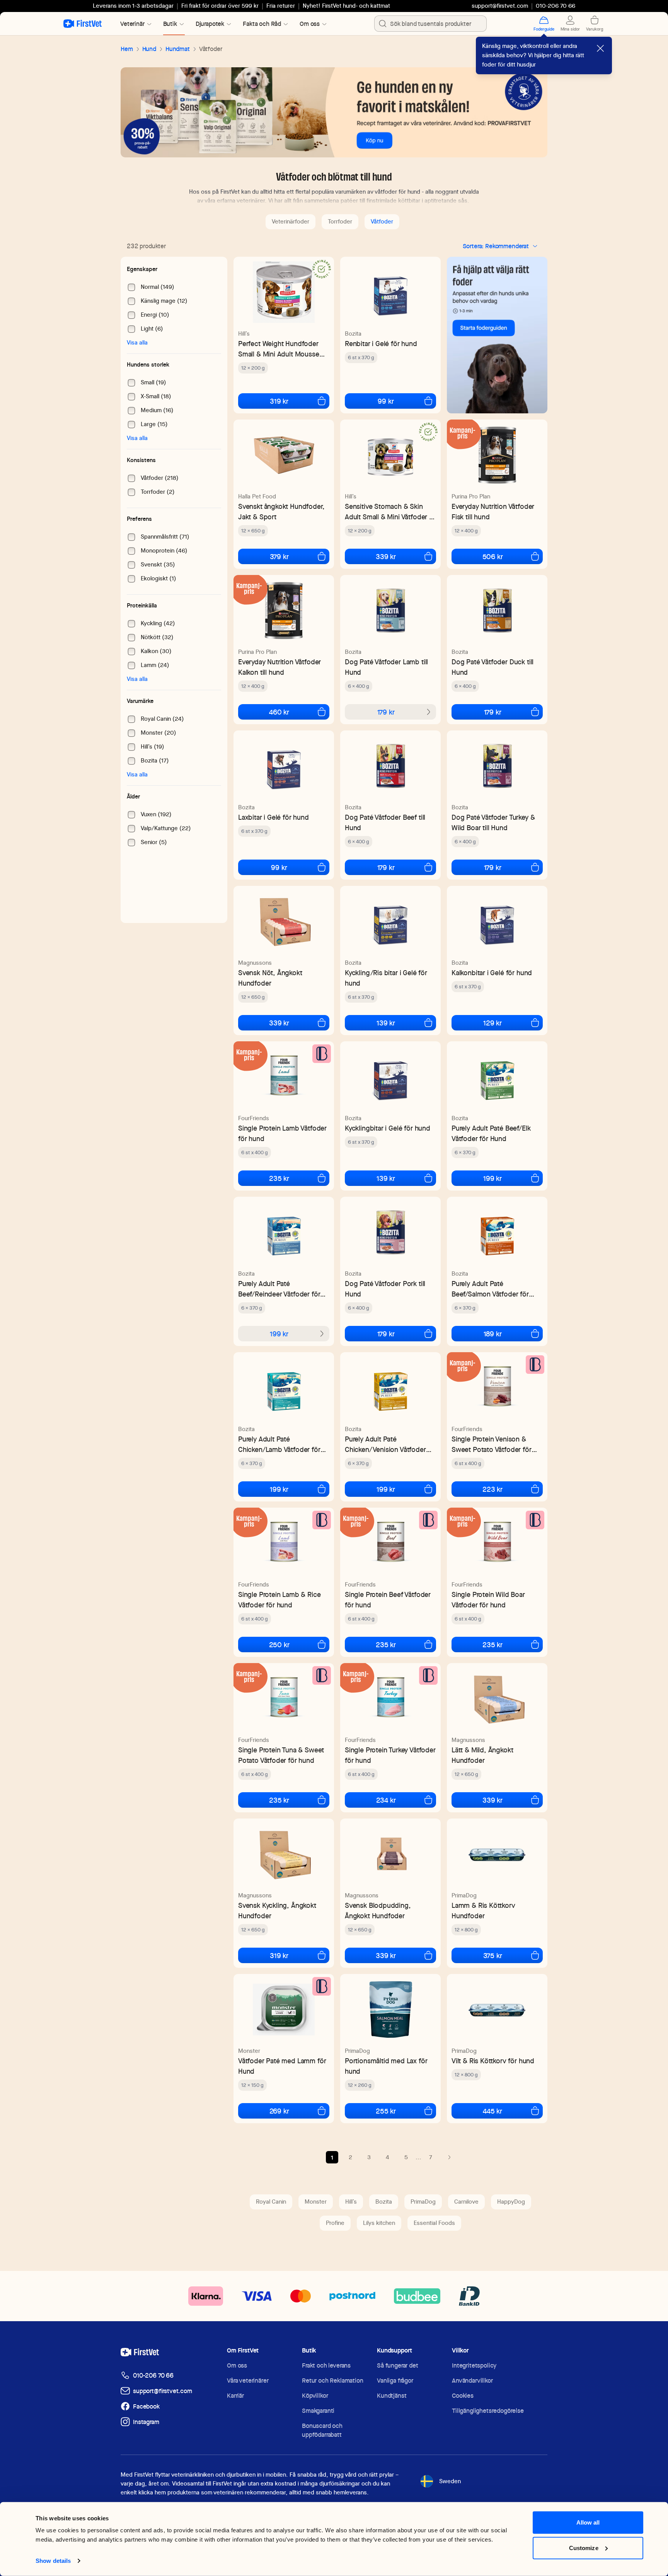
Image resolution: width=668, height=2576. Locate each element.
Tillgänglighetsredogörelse (488, 2411)
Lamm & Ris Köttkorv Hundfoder (483, 1911)
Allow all (588, 2522)
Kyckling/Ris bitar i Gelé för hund (386, 978)
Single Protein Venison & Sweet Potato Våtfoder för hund (492, 1444)
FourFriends (254, 1118)
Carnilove (466, 2202)
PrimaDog (464, 1895)
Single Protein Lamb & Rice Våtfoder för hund (279, 1600)
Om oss (237, 2365)
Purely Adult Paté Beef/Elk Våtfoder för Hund (491, 1133)
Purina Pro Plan (471, 496)
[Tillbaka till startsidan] (83, 24)
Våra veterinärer (248, 2381)
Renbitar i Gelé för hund (381, 344)
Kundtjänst (392, 2396)
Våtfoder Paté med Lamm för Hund (282, 2066)
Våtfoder (382, 222)
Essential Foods (434, 2223)
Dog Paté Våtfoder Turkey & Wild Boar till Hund (493, 822)
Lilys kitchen (379, 2223)
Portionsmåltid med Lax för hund (386, 2066)
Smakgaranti (318, 2411)
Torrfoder (340, 222)
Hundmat (178, 49)
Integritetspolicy (474, 2365)
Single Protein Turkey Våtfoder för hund (390, 1755)
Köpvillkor (315, 2396)
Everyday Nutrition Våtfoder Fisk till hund (493, 512)
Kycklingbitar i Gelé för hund (388, 1128)
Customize (584, 2548)
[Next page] (449, 2157)
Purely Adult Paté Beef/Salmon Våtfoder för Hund (490, 1289)
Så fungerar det (398, 2365)
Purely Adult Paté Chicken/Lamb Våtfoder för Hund (279, 1444)
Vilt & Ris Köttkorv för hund (493, 2061)
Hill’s (244, 334)
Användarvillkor (472, 2381)
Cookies (463, 2396)
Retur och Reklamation (333, 2381)
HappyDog (511, 2202)
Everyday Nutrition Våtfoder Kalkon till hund (279, 667)
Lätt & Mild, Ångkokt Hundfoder (482, 1755)
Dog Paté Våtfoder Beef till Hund (385, 822)
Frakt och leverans (326, 2365)
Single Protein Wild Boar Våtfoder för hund (488, 1600)
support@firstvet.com (500, 6)
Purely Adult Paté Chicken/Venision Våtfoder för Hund (385, 1444)
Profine (335, 2223)
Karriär (235, 2396)
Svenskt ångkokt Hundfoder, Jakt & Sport (281, 512)
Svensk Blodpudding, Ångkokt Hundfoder (378, 1911)
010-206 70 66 (153, 2376)
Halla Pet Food (257, 496)
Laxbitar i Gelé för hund (274, 817)
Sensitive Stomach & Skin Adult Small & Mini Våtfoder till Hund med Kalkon (390, 512)
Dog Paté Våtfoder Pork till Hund (385, 1289)
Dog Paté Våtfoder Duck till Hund (492, 667)
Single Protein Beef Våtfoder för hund (388, 1600)
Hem (127, 49)
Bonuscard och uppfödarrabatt (322, 2430)
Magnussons (255, 963)
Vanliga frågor (395, 2381)
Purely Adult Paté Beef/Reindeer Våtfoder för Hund (279, 1289)
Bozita (353, 334)
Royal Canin (271, 2202)
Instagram (146, 2422)
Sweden (450, 2481)
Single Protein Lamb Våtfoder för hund (282, 1133)
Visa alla (137, 343)
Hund (149, 49)
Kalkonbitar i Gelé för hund (492, 973)
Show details (53, 2561)
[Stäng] (600, 48)
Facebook (146, 2406)
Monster (249, 2051)
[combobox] (430, 24)
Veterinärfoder (291, 222)
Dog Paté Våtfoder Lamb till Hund (386, 667)
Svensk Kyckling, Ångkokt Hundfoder (277, 1911)
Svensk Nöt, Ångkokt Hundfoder (270, 978)
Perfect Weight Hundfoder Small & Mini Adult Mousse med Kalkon (279, 349)
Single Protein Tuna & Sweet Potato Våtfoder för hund (281, 1755)
